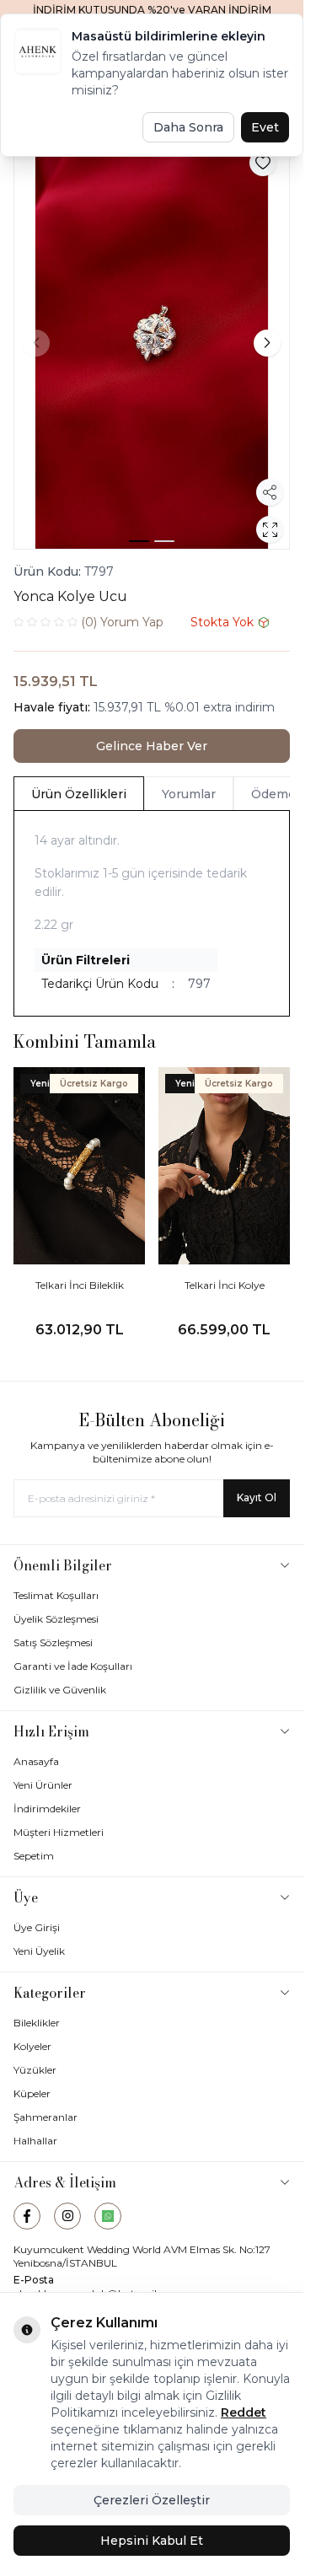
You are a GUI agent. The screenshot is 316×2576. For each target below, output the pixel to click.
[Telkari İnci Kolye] (224, 1166)
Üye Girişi (37, 1927)
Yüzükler (35, 2070)
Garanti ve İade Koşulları (73, 1666)
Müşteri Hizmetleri (59, 1832)
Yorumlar (189, 794)
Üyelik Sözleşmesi (56, 1619)
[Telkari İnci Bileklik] (79, 1166)
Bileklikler (37, 2023)
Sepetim (34, 1856)
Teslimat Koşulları (56, 1595)
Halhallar (35, 2141)
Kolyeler (32, 2046)
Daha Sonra (188, 127)
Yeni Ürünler (43, 1785)
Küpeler (32, 2093)
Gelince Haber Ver (152, 746)
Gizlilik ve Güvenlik (60, 1690)
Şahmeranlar (46, 2117)
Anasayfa (36, 1761)
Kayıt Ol (257, 1497)
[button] (139, 541)
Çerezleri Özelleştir (152, 2500)
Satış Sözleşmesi (53, 1642)
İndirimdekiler (47, 1809)
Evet (265, 127)
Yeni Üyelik (39, 1951)
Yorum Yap (122, 622)
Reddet (244, 2412)
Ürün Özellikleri (79, 794)
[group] (152, 343)
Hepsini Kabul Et (152, 2541)
